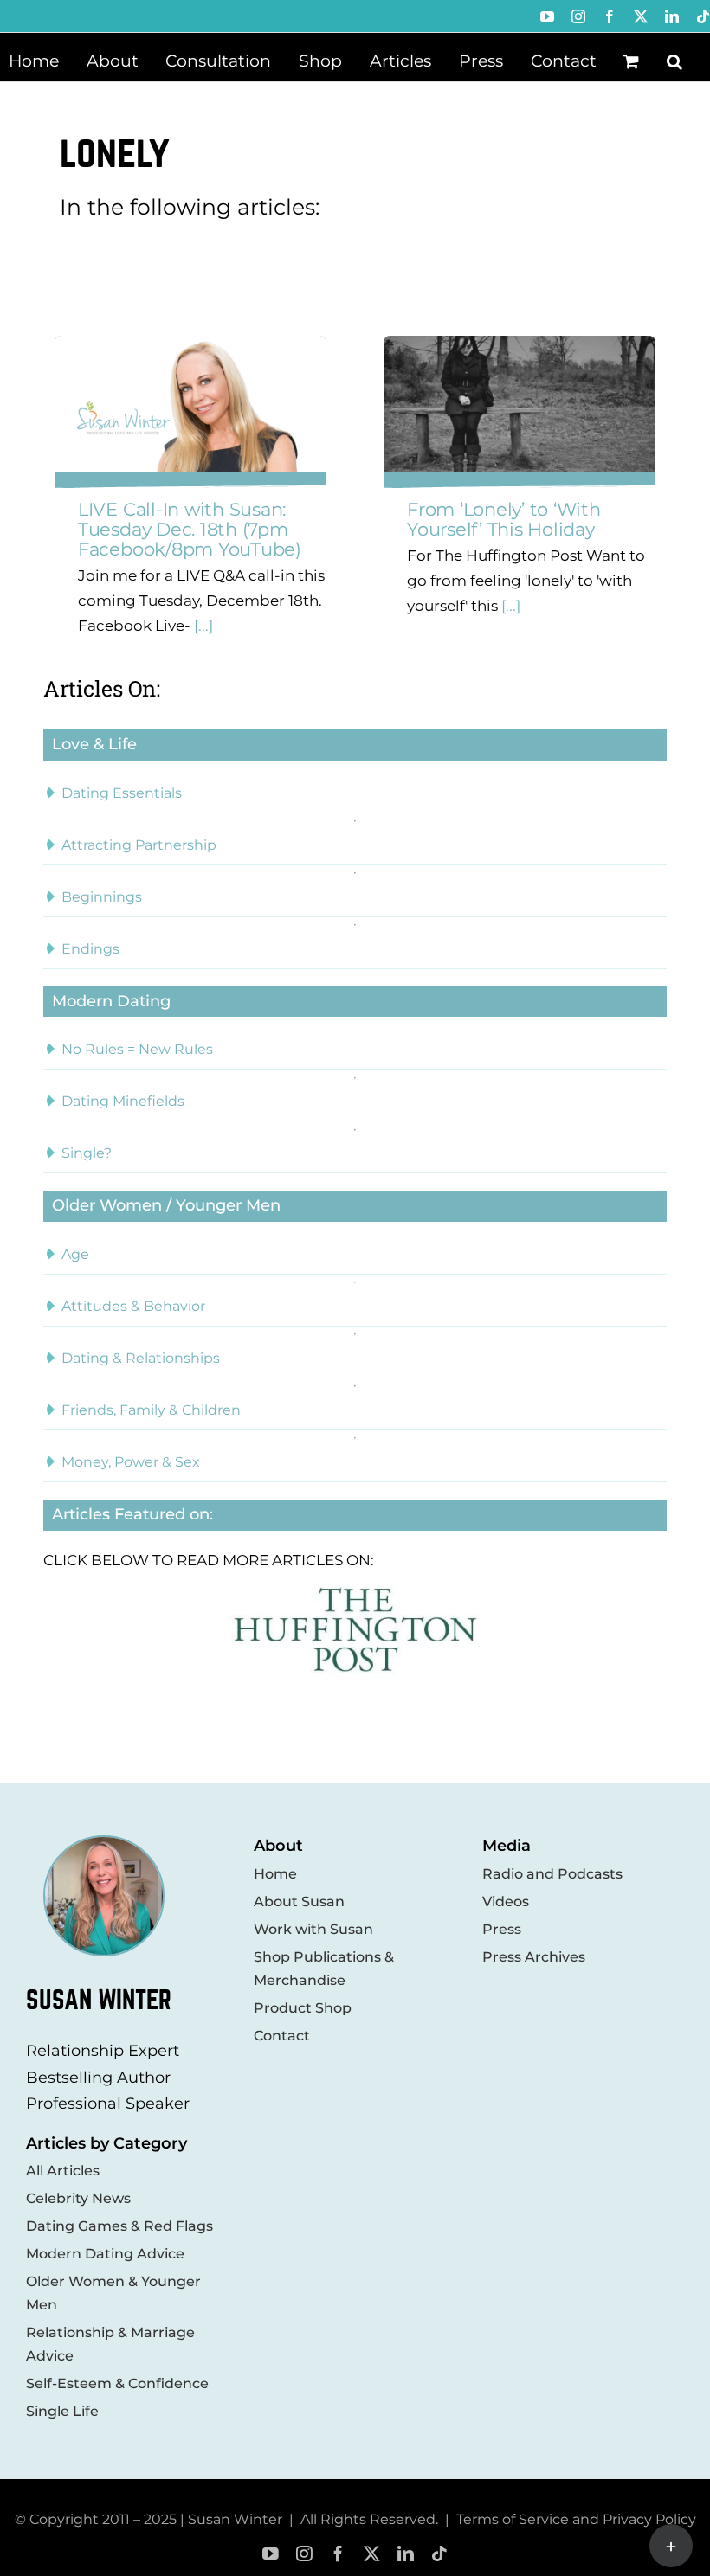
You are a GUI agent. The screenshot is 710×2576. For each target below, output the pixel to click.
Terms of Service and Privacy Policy (576, 2519)
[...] (202, 626)
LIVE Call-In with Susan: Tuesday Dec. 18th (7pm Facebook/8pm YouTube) (190, 529)
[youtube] (271, 2554)
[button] (674, 60)
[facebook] (338, 2554)
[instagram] (304, 2554)
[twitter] (372, 2554)
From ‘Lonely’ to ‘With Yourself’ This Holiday (504, 519)
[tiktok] (439, 2554)
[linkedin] (406, 2554)
